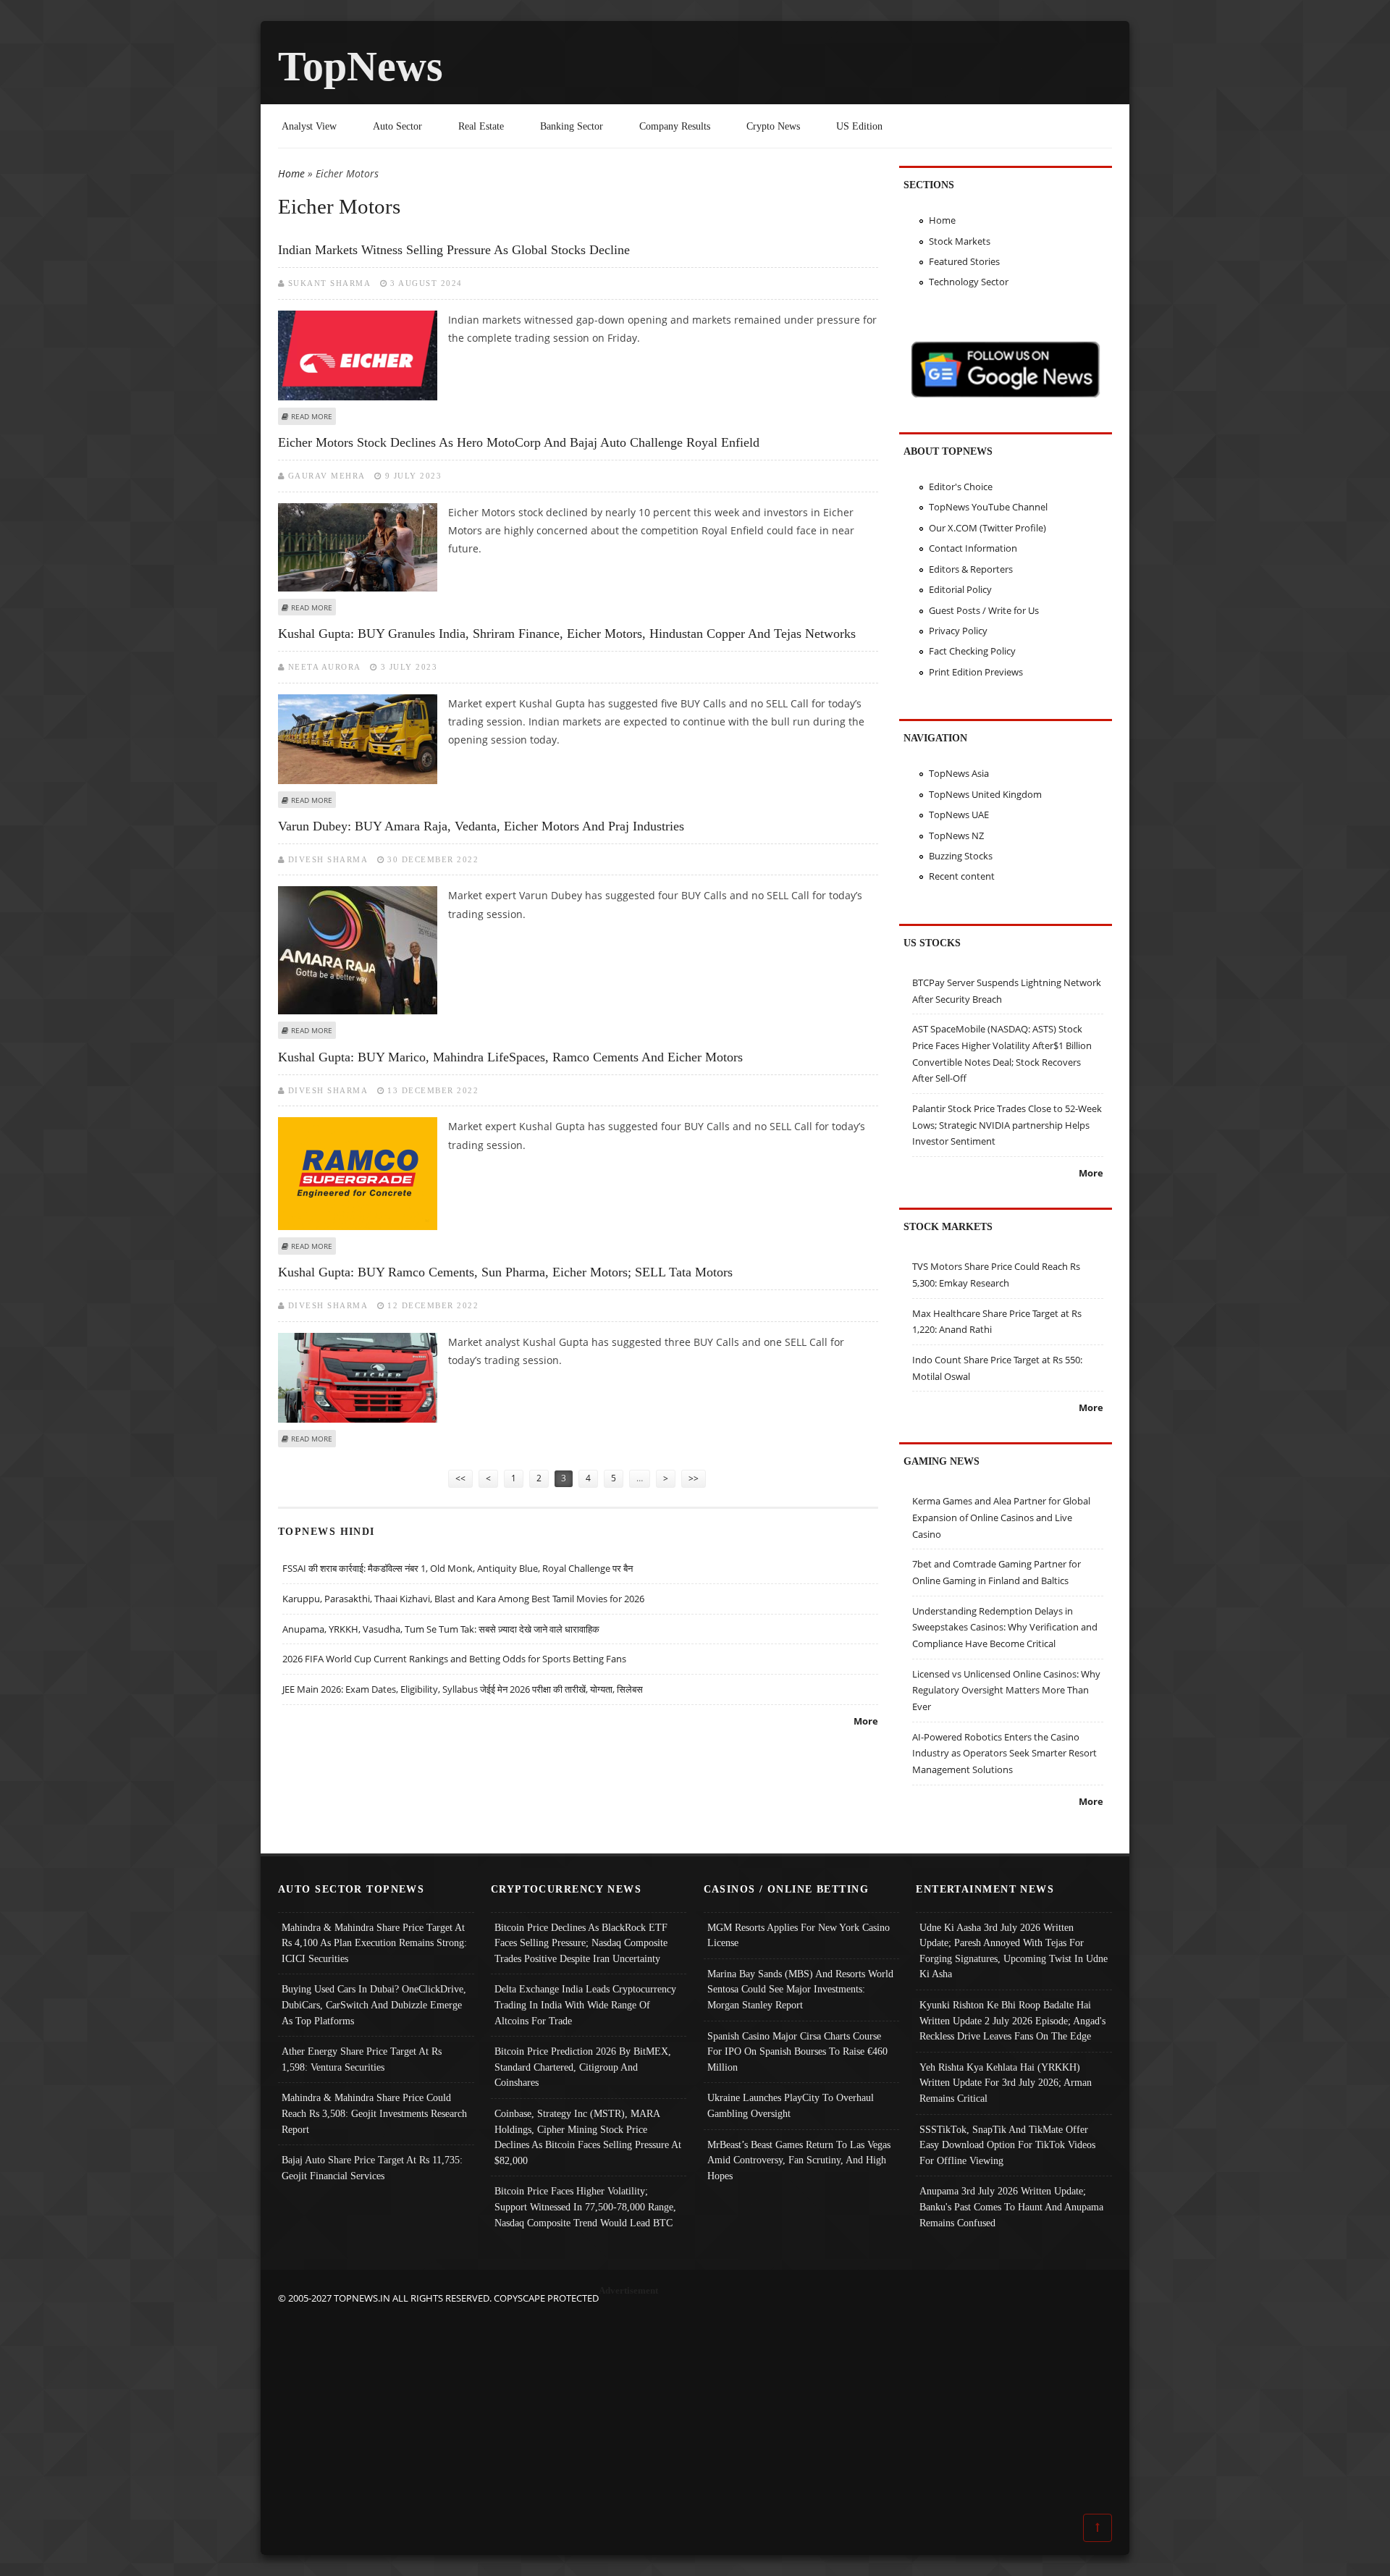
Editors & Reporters (971, 569)
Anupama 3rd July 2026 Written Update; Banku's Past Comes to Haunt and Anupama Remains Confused (1011, 2206)
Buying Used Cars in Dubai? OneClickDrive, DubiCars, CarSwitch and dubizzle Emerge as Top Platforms (374, 2004)
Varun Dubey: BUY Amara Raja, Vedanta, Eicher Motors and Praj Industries (481, 826)
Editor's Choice (961, 487)
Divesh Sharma (328, 859)
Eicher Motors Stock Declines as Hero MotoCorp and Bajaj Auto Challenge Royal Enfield (519, 442)
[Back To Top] (1098, 2527)
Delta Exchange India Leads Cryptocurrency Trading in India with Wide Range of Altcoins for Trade (585, 2004)
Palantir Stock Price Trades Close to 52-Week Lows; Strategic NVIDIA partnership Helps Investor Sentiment (1007, 1125)
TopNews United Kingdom (985, 794)
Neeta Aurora (325, 667)
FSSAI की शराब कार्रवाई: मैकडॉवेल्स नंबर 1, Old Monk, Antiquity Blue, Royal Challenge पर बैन (458, 1568)
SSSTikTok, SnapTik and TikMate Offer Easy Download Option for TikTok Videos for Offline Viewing (1007, 2145)
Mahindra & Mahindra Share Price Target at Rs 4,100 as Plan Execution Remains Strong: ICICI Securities (374, 1943)
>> (694, 1478)
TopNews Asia (959, 773)
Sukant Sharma (330, 283)
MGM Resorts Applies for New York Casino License (799, 1935)
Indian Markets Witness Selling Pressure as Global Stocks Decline (454, 250)
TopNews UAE (959, 815)
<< (460, 1478)
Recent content (962, 876)
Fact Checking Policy (972, 651)
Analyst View (309, 126)
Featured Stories (964, 261)
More (866, 1721)
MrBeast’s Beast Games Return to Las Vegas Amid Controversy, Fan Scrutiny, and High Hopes (799, 2160)
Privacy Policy (958, 631)
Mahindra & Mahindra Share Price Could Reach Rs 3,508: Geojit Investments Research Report (374, 2113)
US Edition (859, 126)
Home (291, 173)
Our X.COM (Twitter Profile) (987, 528)
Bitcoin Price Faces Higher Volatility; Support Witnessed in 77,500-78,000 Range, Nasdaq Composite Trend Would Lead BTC (585, 2206)
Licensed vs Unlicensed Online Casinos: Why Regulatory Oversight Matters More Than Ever (1006, 1690)
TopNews (361, 66)
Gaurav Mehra (327, 476)
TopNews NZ (956, 835)
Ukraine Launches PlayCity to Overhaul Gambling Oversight (791, 2105)
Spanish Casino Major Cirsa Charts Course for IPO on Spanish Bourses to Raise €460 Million (797, 2051)
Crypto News (773, 126)
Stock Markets (960, 241)
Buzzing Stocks (961, 856)
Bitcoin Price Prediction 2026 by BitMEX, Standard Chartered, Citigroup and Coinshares (583, 2067)
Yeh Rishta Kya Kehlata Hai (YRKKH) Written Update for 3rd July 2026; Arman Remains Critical (1006, 2083)
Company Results (675, 126)
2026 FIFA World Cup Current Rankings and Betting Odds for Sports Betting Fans (454, 1659)
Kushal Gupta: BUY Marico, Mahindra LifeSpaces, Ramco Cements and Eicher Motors (510, 1057)
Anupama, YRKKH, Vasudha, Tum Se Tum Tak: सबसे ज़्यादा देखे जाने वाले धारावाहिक (441, 1629)
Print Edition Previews (976, 672)
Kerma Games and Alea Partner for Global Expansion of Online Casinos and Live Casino (1001, 1517)
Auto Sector (397, 126)
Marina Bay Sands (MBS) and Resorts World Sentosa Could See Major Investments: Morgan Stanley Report (800, 1989)
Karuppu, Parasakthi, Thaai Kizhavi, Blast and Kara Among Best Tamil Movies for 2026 (463, 1599)
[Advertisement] (695, 2408)
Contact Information (973, 548)
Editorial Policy (960, 589)
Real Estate (481, 126)
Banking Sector (572, 126)
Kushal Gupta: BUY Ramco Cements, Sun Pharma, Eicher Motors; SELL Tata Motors (505, 1272)
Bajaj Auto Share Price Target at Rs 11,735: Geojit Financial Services (372, 2168)
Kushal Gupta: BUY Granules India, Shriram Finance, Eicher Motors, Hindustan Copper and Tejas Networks (567, 634)
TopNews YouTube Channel (988, 507)
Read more (312, 416)
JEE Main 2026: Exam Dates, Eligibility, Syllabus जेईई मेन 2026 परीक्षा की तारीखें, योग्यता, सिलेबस (463, 1689)
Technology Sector (969, 282)
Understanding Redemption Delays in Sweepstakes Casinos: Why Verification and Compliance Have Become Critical (1005, 1627)
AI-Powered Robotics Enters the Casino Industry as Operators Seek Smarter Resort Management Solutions (1004, 1753)
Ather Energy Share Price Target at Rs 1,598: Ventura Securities (362, 2059)
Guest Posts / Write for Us (984, 610)
